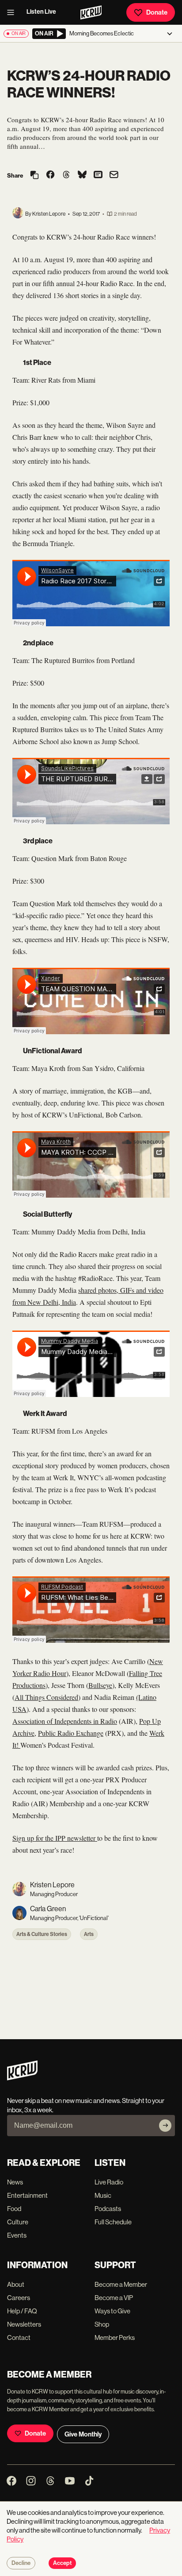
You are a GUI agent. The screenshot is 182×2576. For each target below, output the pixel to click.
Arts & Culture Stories (42, 1934)
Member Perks (115, 2337)
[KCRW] (22, 2078)
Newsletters (24, 2324)
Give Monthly (83, 2434)
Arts (89, 1934)
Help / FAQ (22, 2311)
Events (17, 2235)
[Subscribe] (165, 2126)
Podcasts (108, 2209)
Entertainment (27, 2195)
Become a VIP (114, 2298)
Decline (21, 2563)
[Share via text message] (98, 175)
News (15, 2182)
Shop (102, 2324)
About (16, 2284)
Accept (62, 2563)
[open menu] (13, 12)
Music (103, 2195)
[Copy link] (34, 176)
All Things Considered (46, 1697)
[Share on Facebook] (50, 175)
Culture (18, 2222)
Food (14, 2209)
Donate (157, 12)
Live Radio (109, 2182)
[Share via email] (114, 176)
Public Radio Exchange (71, 1733)
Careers (19, 2298)
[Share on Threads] (66, 175)
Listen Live (41, 12)
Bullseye (100, 1685)
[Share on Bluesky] (82, 175)
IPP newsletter (76, 1838)
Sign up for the (34, 1838)
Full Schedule (113, 2222)
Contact (19, 2337)
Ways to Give (112, 2311)
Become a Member (121, 2284)
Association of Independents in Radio (65, 1721)
